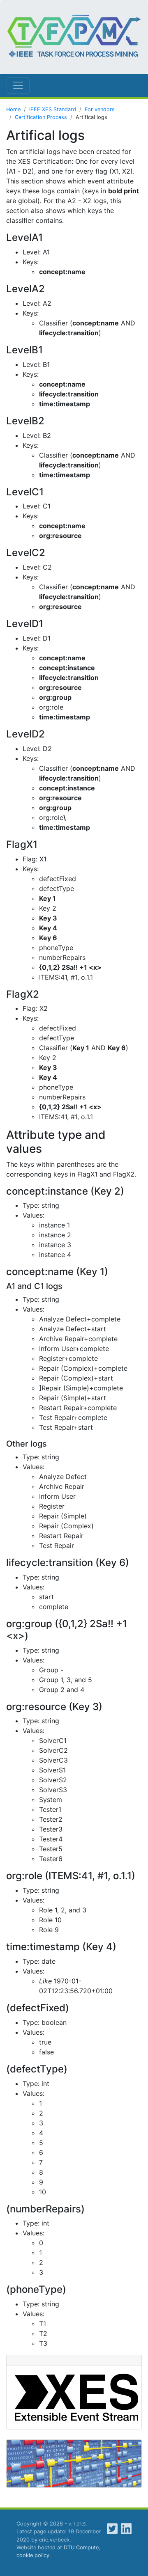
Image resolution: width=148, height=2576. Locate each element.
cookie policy (33, 2555)
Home (13, 109)
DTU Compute (81, 2547)
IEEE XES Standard (53, 109)
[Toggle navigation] (18, 85)
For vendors (100, 109)
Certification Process (41, 117)
